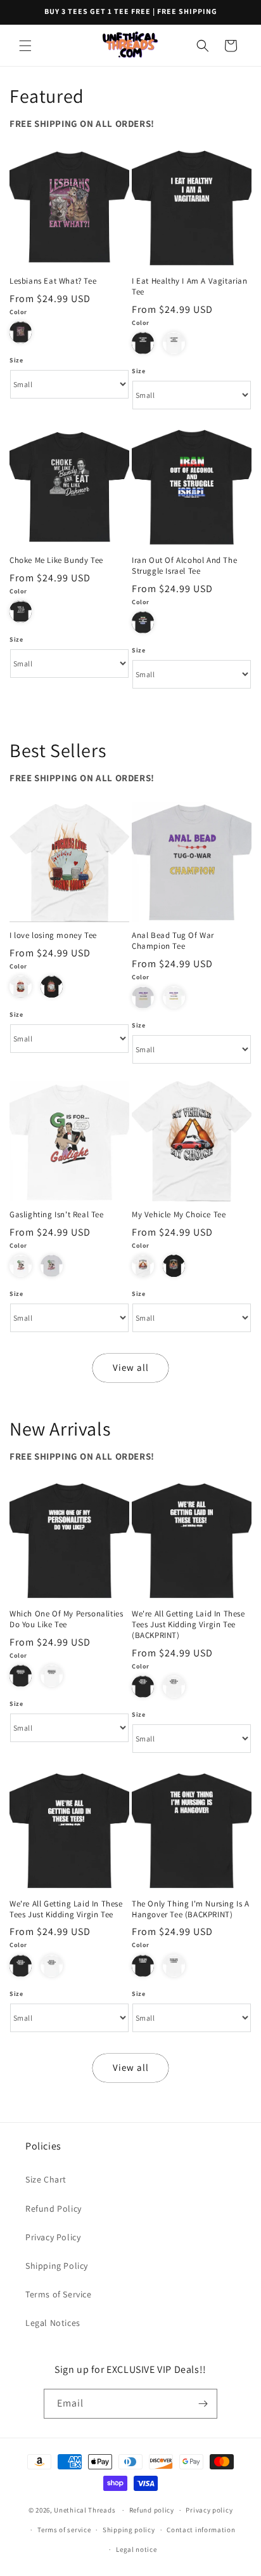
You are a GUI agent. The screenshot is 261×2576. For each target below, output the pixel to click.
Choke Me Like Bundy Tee (56, 560)
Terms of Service (59, 2294)
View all (131, 1367)
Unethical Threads (85, 2510)
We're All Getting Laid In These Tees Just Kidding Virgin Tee (66, 1909)
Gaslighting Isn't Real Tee (57, 1215)
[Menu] (25, 46)
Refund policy (152, 2510)
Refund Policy (54, 2209)
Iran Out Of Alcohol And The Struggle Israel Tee (184, 566)
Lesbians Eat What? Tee (53, 281)
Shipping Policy (57, 2266)
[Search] (203, 46)
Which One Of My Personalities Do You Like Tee (66, 1619)
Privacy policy (209, 2510)
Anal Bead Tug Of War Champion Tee (173, 941)
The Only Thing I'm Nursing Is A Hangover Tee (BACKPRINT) (191, 1909)
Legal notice (136, 2549)
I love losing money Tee (53, 935)
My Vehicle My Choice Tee (179, 1215)
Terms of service (64, 2530)
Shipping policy (129, 2530)
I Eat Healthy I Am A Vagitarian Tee (190, 287)
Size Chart (46, 2179)
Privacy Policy (53, 2237)
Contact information (201, 2530)
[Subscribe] (203, 2404)
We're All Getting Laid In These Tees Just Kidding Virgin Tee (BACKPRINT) (188, 1625)
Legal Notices (53, 2323)
